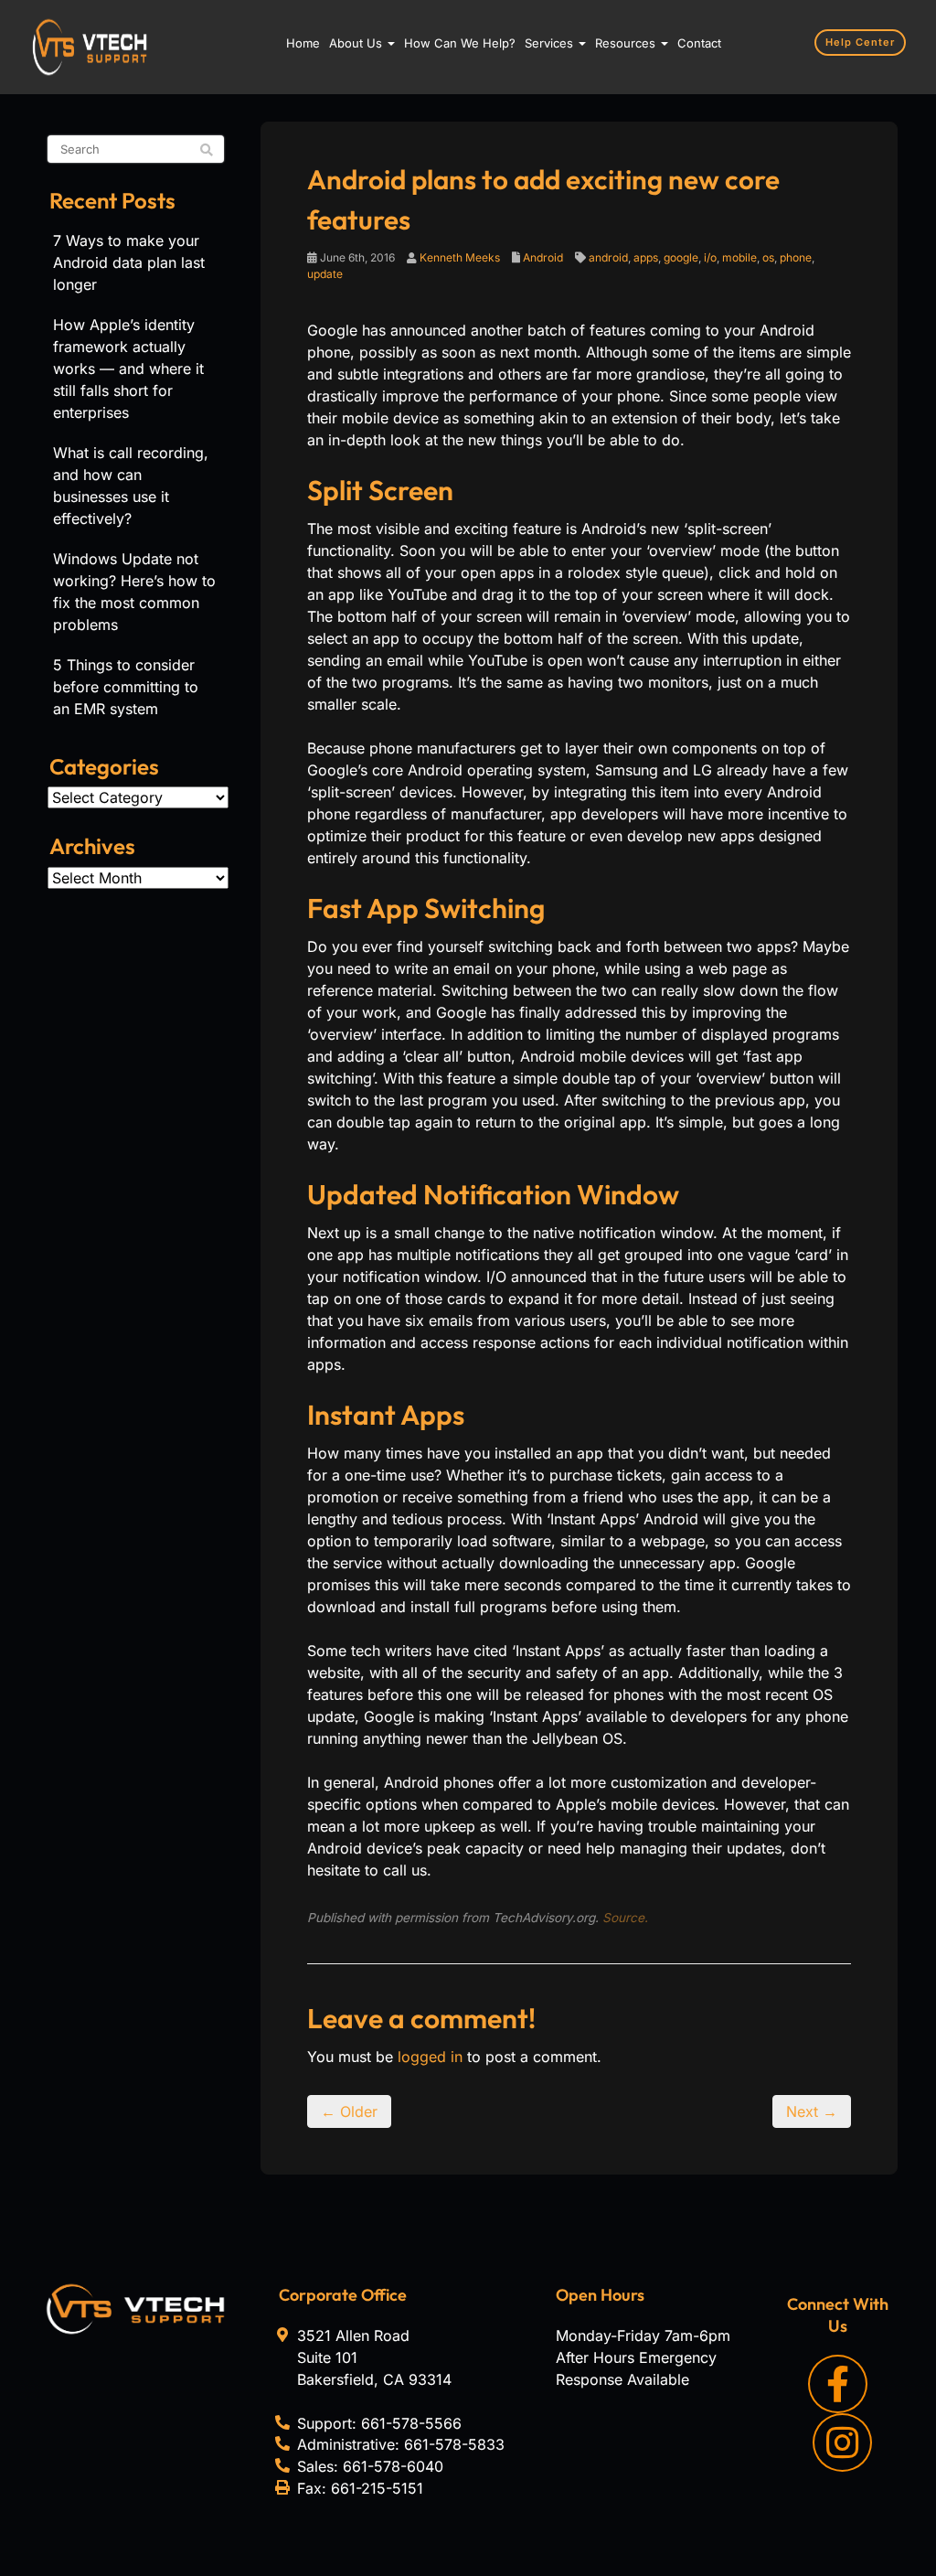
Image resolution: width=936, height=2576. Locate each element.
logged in (430, 2057)
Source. (625, 1918)
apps (646, 257)
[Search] (207, 150)
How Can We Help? (460, 43)
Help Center (860, 42)
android (608, 257)
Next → (812, 2111)
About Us (357, 43)
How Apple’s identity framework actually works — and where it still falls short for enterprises (128, 369)
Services (551, 43)
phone (796, 257)
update (325, 274)
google (681, 257)
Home (303, 43)
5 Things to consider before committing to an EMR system (126, 687)
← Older (349, 2111)
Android (543, 257)
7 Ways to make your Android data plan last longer (129, 262)
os (768, 257)
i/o (710, 257)
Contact (699, 43)
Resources (627, 43)
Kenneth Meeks (460, 257)
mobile (739, 257)
